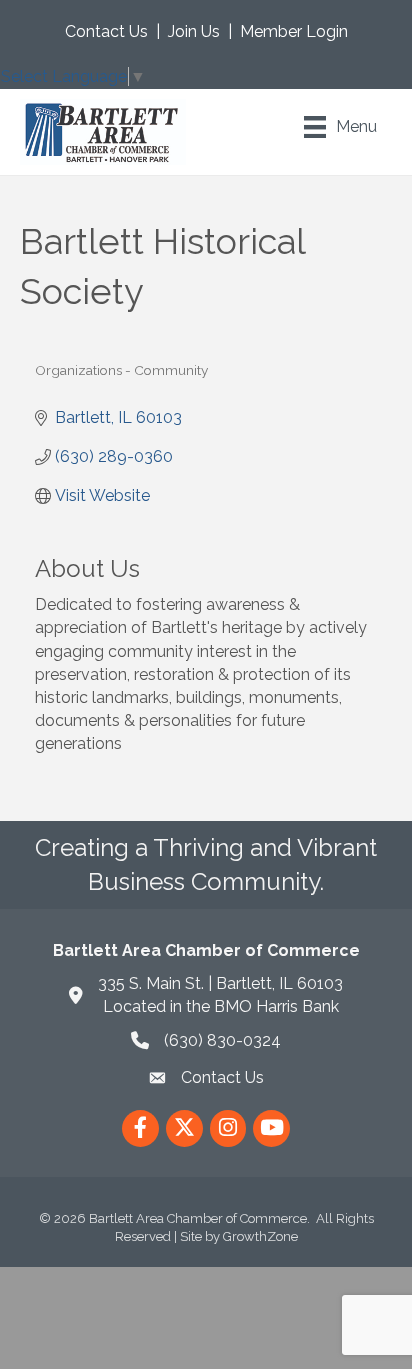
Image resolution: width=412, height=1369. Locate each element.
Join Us (194, 31)
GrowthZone (260, 1236)
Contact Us (106, 31)
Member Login (294, 31)
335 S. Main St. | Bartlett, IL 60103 (220, 983)
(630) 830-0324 (222, 1040)
